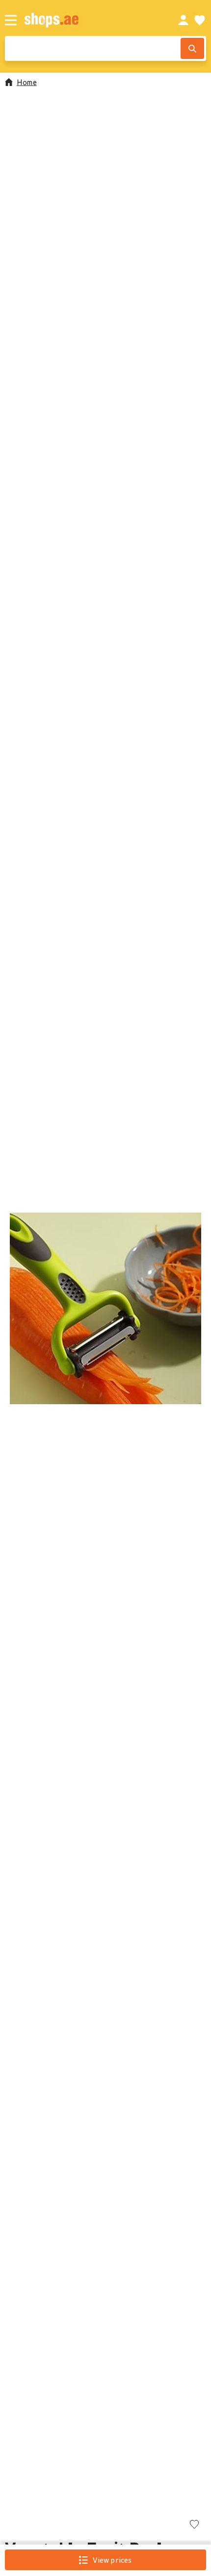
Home (27, 82)
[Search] (192, 48)
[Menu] (11, 20)
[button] (105, 1308)
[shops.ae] (90, 20)
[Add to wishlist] (194, 2525)
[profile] (183, 20)
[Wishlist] (200, 20)
